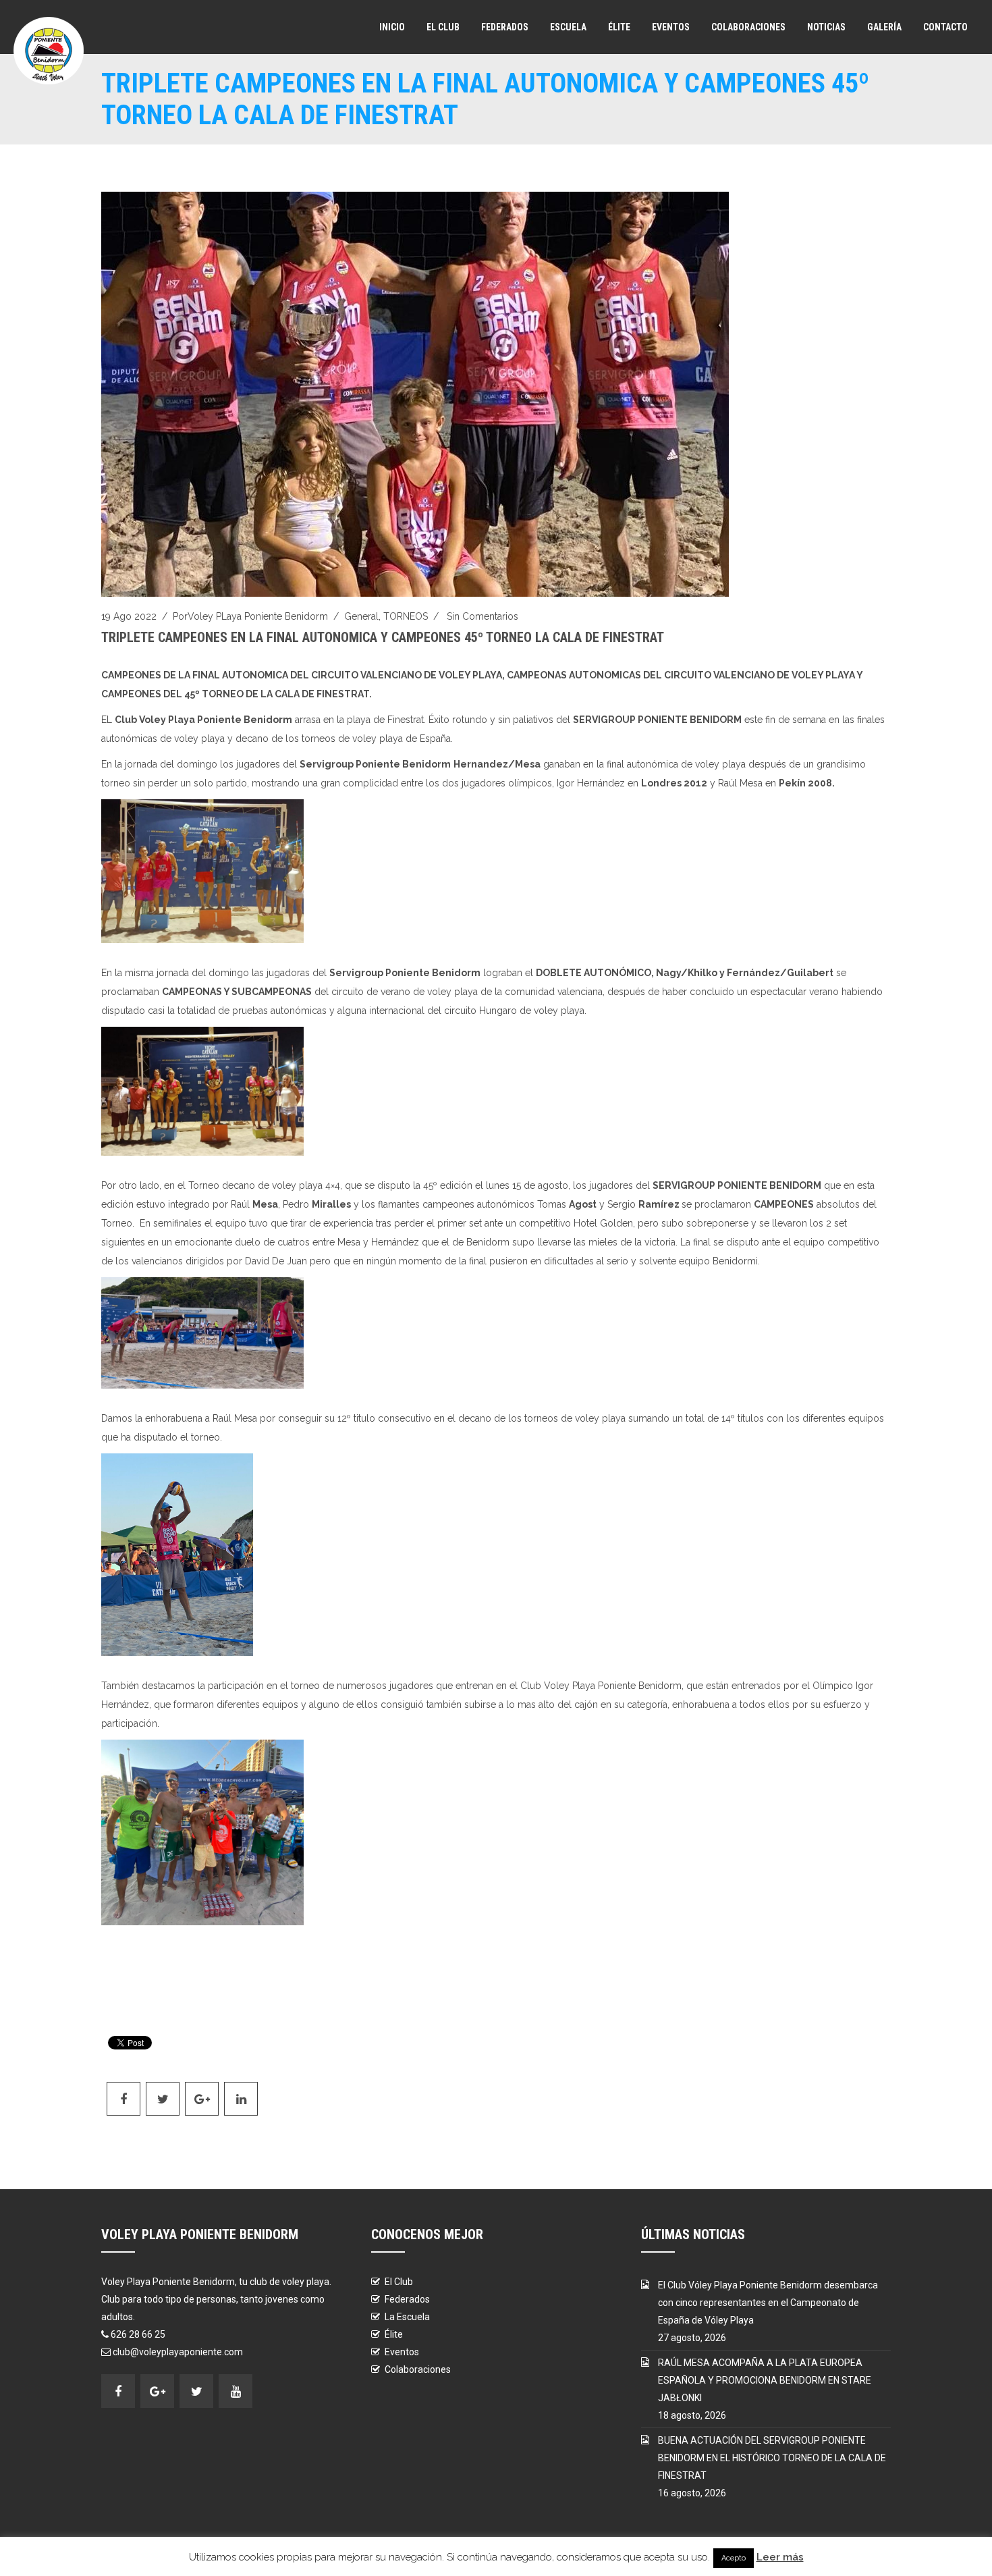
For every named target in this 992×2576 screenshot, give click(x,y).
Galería (884, 27)
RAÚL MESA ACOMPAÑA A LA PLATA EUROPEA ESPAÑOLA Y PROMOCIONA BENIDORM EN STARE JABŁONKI (765, 2380)
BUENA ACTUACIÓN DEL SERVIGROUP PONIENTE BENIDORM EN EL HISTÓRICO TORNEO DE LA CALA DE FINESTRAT (772, 2458)
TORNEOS (406, 616)
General (361, 616)
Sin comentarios (483, 616)
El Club (443, 27)
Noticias (826, 27)
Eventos (671, 27)
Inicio (392, 27)
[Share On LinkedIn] (241, 2099)
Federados (505, 27)
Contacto (945, 27)
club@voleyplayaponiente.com (178, 2352)
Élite (619, 27)
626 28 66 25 (138, 2334)
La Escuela (407, 2317)
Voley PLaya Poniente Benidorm (258, 616)
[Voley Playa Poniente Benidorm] (49, 51)
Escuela (568, 27)
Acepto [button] (734, 2558)
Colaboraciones (748, 27)
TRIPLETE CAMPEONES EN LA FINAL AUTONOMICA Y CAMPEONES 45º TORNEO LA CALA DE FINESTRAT (383, 637)
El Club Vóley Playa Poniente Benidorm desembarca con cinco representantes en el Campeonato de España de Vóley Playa (768, 2303)
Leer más (780, 2557)
